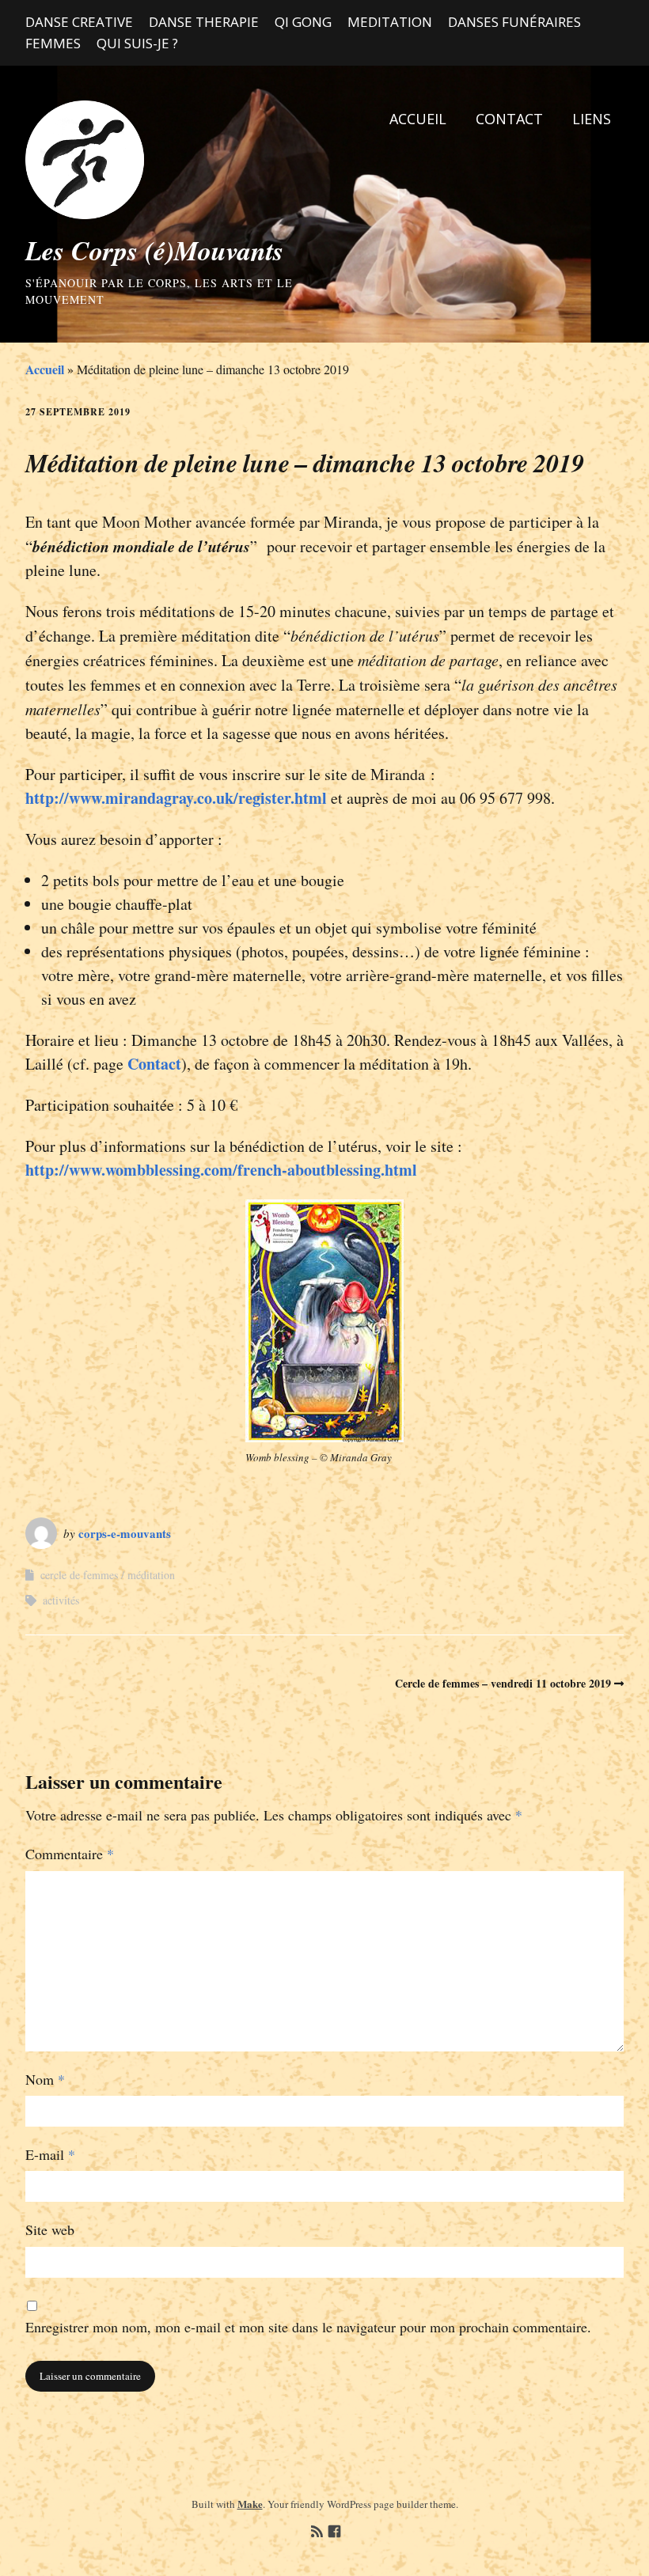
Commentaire (70, 1854)
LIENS (592, 119)
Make (250, 2504)
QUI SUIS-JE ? (137, 43)
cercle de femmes (79, 1575)
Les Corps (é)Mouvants (154, 250)
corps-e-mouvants (125, 1533)
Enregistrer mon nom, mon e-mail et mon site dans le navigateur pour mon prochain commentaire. (308, 2327)
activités (61, 1600)
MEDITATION (390, 22)
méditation (151, 1575)
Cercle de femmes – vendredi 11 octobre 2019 (503, 1683)
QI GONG (303, 22)
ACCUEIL (418, 119)
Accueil (45, 369)
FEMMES (53, 43)
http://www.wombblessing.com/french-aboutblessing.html (221, 1170)
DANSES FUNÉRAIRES (514, 22)
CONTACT (509, 119)
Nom (45, 2079)
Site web (50, 2229)
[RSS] (317, 2532)
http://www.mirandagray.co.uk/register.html (176, 798)
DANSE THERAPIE (204, 22)
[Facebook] (334, 2532)
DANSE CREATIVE (79, 22)
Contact (154, 1064)
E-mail (50, 2154)
